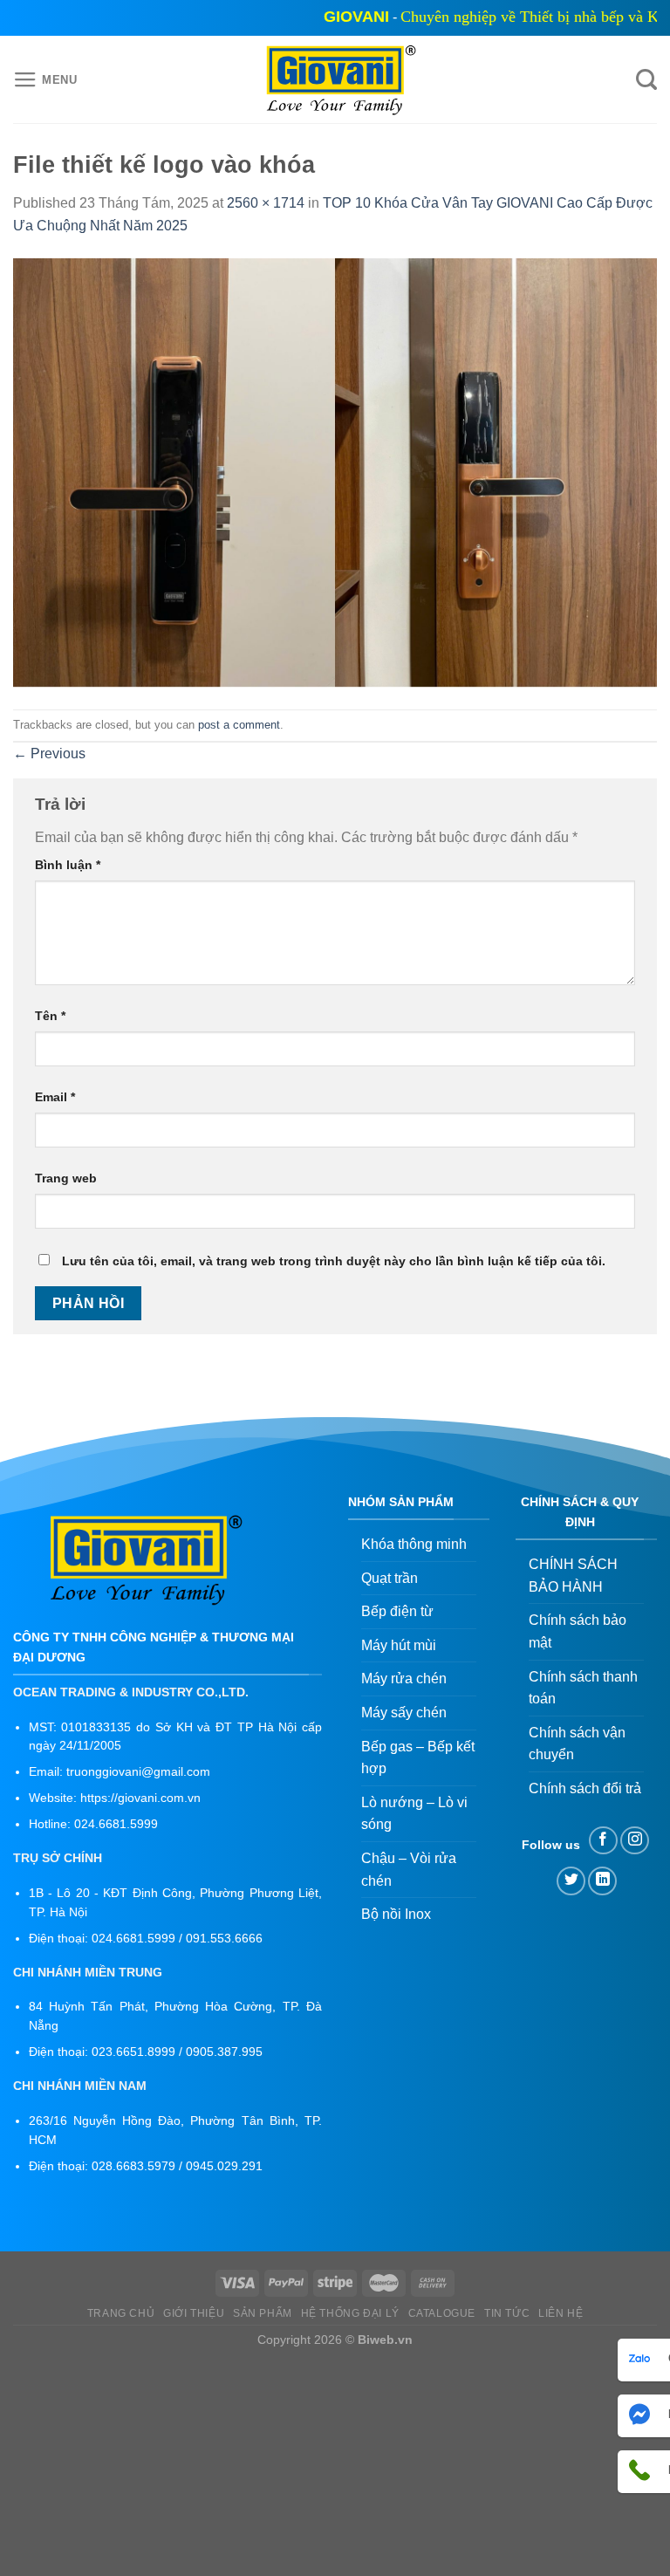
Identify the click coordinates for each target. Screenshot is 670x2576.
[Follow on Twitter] (571, 1881)
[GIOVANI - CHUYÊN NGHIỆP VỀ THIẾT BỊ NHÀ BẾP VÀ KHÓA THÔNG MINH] (335, 80)
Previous (49, 754)
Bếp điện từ (397, 1611)
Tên (50, 1016)
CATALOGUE (442, 2313)
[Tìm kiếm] (646, 80)
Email (55, 1097)
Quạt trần (390, 1578)
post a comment (239, 725)
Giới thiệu (194, 2313)
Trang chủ (121, 2313)
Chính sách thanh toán (583, 1688)
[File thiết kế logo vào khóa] (335, 473)
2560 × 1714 (266, 203)
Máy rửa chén (404, 1679)
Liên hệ (561, 2313)
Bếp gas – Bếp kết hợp (418, 1758)
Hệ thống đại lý (350, 2313)
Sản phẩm (263, 2313)
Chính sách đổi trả (585, 1788)
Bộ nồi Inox (396, 1914)
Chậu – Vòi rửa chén (409, 1870)
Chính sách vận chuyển (577, 1744)
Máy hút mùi (399, 1645)
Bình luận (68, 865)
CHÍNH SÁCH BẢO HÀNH (573, 1576)
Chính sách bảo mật (578, 1631)
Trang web (66, 1178)
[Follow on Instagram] (635, 1841)
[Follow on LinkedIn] (602, 1881)
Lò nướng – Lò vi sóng (414, 1814)
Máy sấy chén (404, 1713)
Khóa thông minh (414, 1544)
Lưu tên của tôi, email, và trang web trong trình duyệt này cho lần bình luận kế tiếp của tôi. (334, 1261)
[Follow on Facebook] (603, 1841)
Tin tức (507, 2313)
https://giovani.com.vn (140, 1798)
